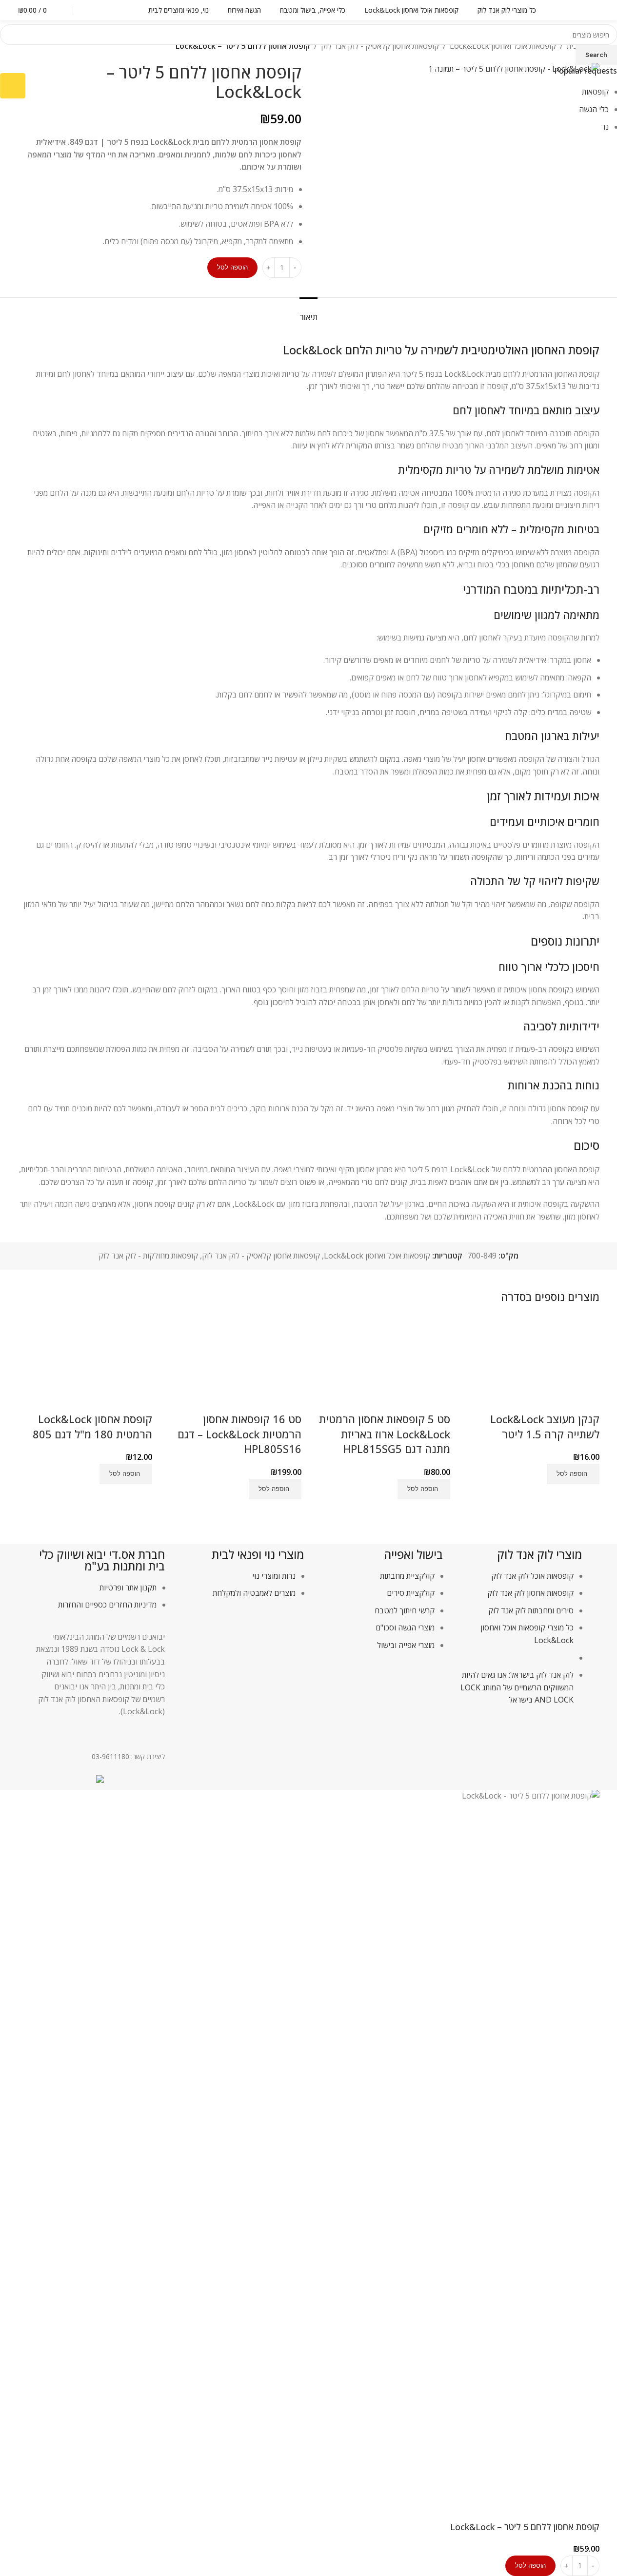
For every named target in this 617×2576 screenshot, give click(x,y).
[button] (573, 1474)
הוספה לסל (232, 267)
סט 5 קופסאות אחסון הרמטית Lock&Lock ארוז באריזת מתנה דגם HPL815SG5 (385, 1434)
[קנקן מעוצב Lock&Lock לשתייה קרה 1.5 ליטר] (532, 1363)
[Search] (92, 10)
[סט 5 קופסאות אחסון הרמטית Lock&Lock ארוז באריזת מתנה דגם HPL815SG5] (383, 1363)
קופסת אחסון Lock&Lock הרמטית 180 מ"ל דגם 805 (92, 1426)
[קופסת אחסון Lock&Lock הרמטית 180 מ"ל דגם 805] (85, 1363)
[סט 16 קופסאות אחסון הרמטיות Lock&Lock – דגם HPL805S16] (234, 1363)
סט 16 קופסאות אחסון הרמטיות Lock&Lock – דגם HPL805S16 (239, 1434)
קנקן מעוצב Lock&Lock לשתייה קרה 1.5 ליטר (545, 1426)
